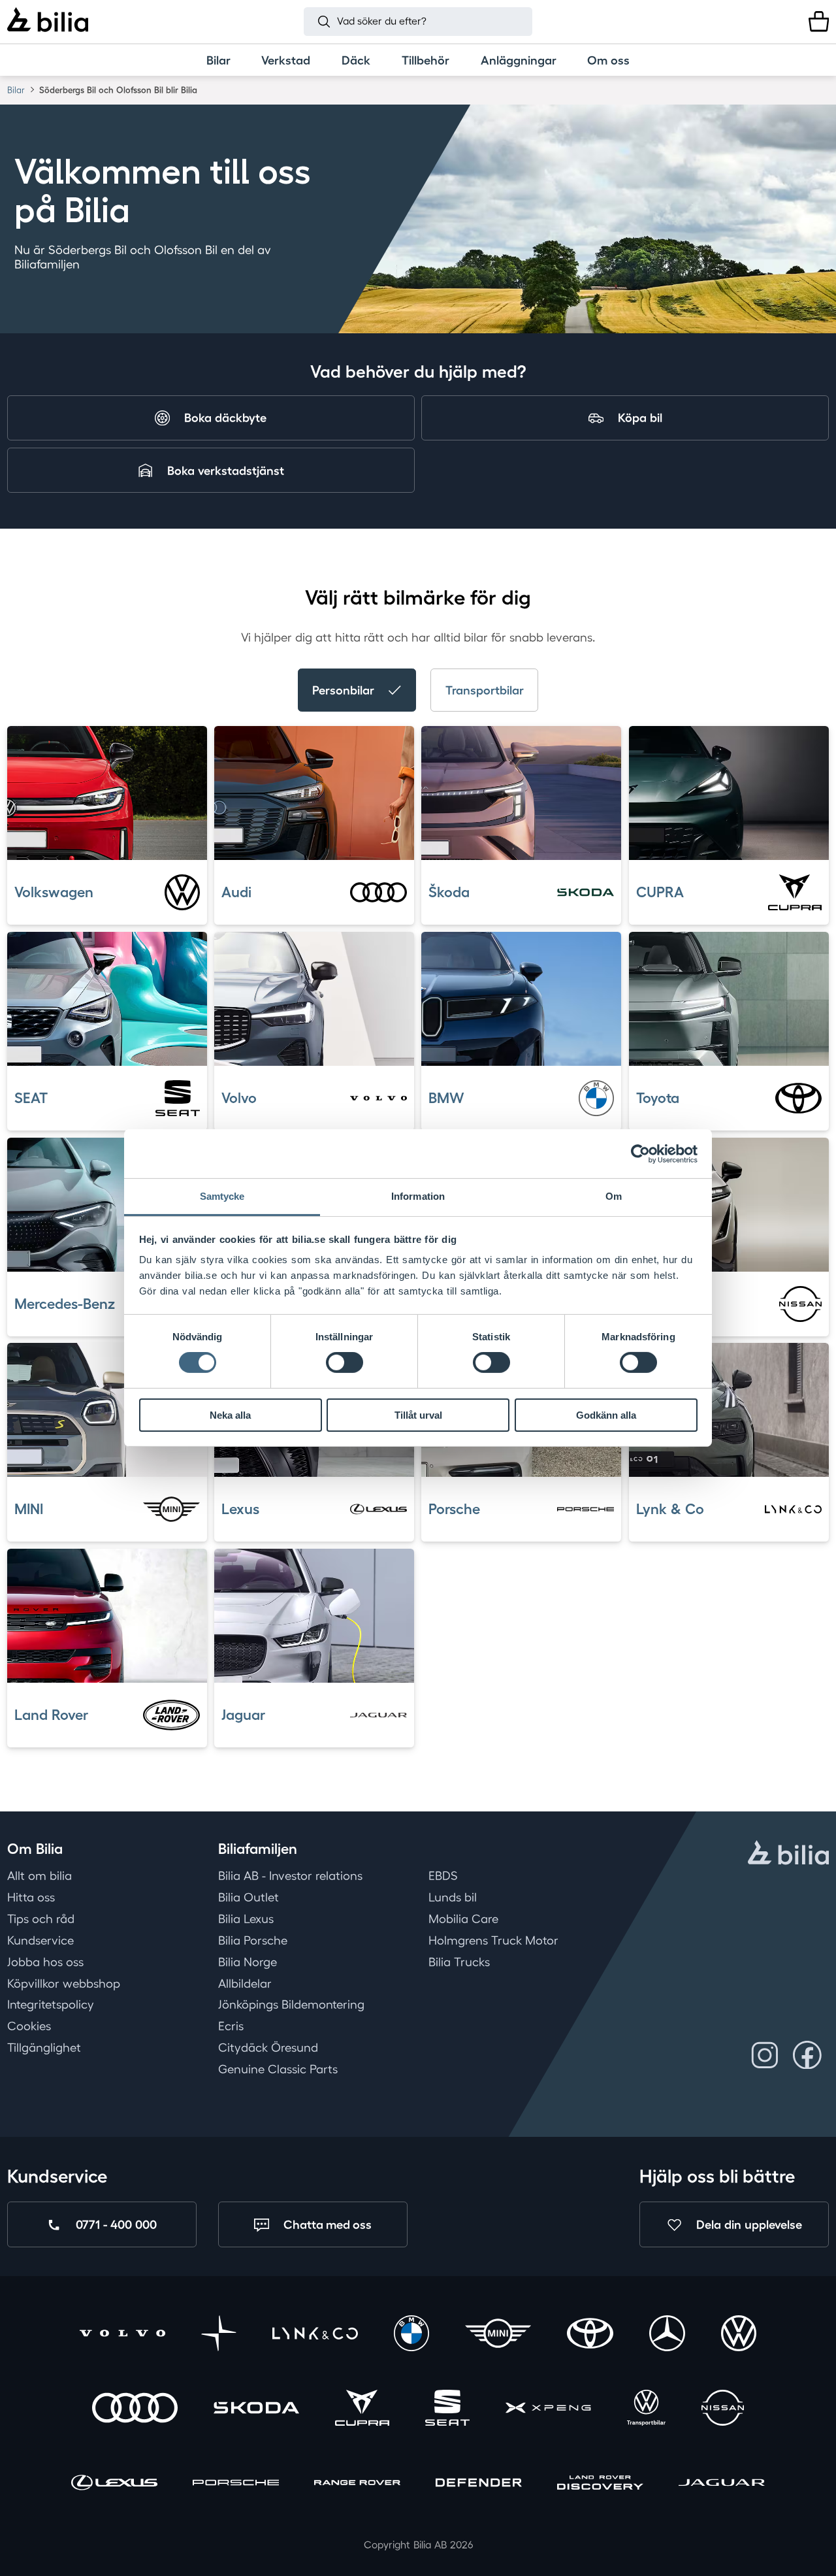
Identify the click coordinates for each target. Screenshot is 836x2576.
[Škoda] (256, 2410)
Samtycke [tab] (222, 1196)
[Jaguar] (721, 2484)
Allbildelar (245, 1983)
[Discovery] (600, 2484)
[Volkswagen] (739, 2335)
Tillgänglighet (44, 2047)
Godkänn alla (606, 1415)
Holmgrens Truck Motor (493, 1940)
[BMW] (412, 2335)
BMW (446, 1098)
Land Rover (51, 1715)
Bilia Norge (248, 1962)
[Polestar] (219, 2335)
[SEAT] (448, 2410)
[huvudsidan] (788, 1855)
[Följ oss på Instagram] (765, 2055)
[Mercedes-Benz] (667, 2335)
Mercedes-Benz (65, 1304)
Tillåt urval (418, 1415)
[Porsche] (235, 2484)
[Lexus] (114, 2484)
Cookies (29, 2026)
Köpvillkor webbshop (64, 1983)
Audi (236, 892)
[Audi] (135, 2410)
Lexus (240, 1509)
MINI (29, 1509)
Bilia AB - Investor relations (290, 1875)
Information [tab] (418, 1196)
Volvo (239, 1098)
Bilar (16, 90)
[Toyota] (590, 2335)
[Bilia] (48, 22)
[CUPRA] (362, 2410)
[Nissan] (723, 2410)
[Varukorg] (819, 21)
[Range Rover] (357, 2484)
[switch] (345, 1362)
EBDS (443, 1875)
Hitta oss (31, 1897)
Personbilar (343, 690)
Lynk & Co (670, 1509)
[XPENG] (548, 2410)
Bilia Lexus (246, 1919)
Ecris (231, 2026)
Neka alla (230, 1415)
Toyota (658, 1098)
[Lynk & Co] (315, 2335)
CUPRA (660, 892)
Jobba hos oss (45, 1962)
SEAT (31, 1098)
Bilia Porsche (253, 1940)
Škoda (449, 892)
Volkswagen (54, 892)
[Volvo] (122, 2335)
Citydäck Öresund (268, 2047)
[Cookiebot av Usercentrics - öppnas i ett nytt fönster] (640, 1153)
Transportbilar (485, 690)
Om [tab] (614, 1196)
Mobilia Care (463, 1919)
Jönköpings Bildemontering (291, 2004)
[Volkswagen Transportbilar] (646, 2410)
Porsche (454, 1509)
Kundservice (40, 1940)
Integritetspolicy (51, 2004)
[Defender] (478, 2484)
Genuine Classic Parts (278, 2069)
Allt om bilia (40, 1875)
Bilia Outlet (249, 1897)
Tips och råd (41, 1919)
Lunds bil (453, 1897)
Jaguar (243, 1715)
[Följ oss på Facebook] (807, 2055)
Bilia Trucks (459, 1962)
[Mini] (498, 2335)
